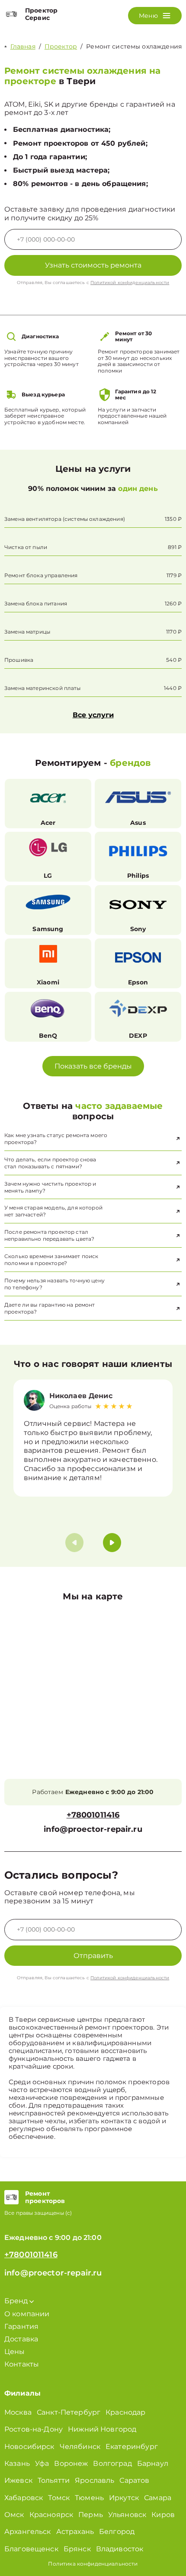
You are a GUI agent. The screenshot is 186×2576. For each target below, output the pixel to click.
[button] (112, 1543)
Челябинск (80, 2447)
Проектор (61, 46)
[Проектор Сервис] (11, 14)
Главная (23, 46)
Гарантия (21, 2326)
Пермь (91, 2515)
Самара (158, 2498)
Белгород (117, 2532)
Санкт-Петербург (69, 2412)
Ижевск (18, 2480)
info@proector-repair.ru (93, 1829)
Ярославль (95, 2480)
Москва (18, 2412)
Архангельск (28, 2532)
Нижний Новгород (102, 2429)
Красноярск (51, 2515)
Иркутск (124, 2498)
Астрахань (75, 2532)
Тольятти (54, 2480)
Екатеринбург (132, 2447)
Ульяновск (127, 2515)
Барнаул (153, 2463)
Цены (15, 2352)
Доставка (21, 2339)
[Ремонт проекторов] (11, 2197)
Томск (59, 2498)
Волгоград (112, 2463)
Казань (17, 2463)
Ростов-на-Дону (34, 2429)
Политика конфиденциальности (93, 2564)
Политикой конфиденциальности (130, 283)
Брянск (77, 2549)
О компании (27, 2314)
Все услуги (93, 715)
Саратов (134, 2480)
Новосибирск (29, 2447)
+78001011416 (93, 1815)
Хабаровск (24, 2498)
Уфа (42, 2463)
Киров (163, 2515)
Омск (14, 2515)
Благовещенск (31, 2549)
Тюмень (89, 2498)
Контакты (22, 2364)
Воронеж (71, 2463)
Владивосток (120, 2549)
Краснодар (125, 2412)
